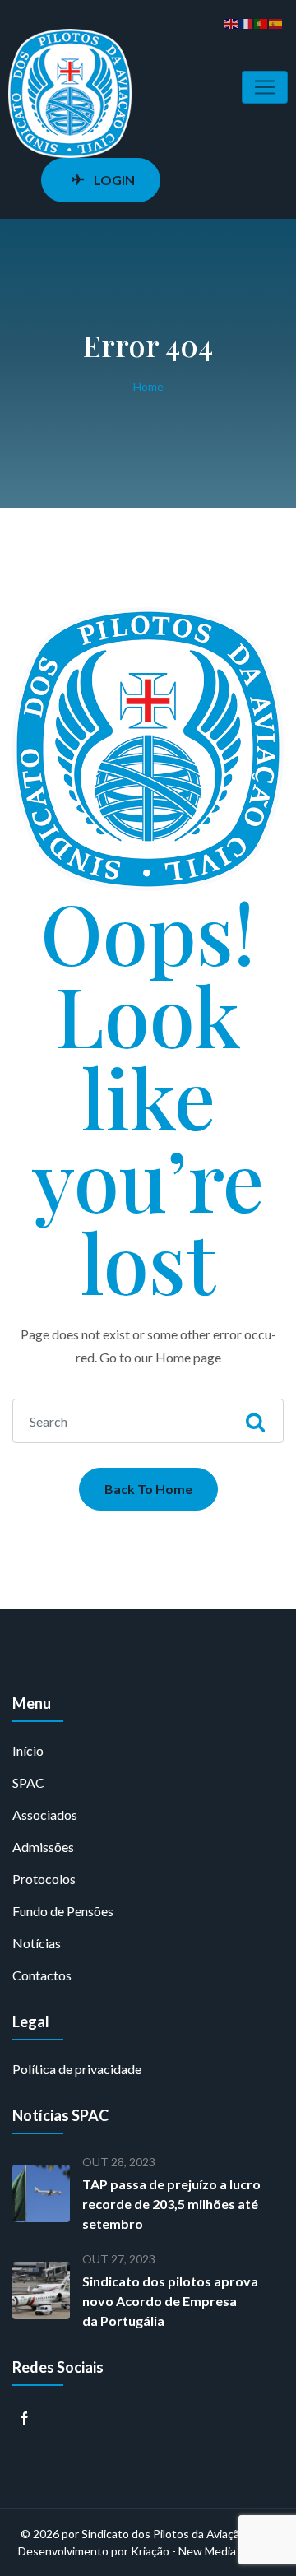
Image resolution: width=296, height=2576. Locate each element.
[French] (247, 22)
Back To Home (148, 1489)
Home (148, 386)
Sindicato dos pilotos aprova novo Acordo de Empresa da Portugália (170, 2301)
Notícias (37, 1943)
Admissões (43, 1847)
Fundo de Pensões (63, 1911)
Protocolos (44, 1879)
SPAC (28, 1782)
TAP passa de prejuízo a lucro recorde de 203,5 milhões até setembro (171, 2204)
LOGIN (114, 180)
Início (28, 1750)
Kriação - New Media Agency (204, 2551)
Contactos (42, 1975)
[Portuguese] (261, 22)
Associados (45, 1815)
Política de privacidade (77, 2069)
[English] (232, 22)
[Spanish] (276, 22)
